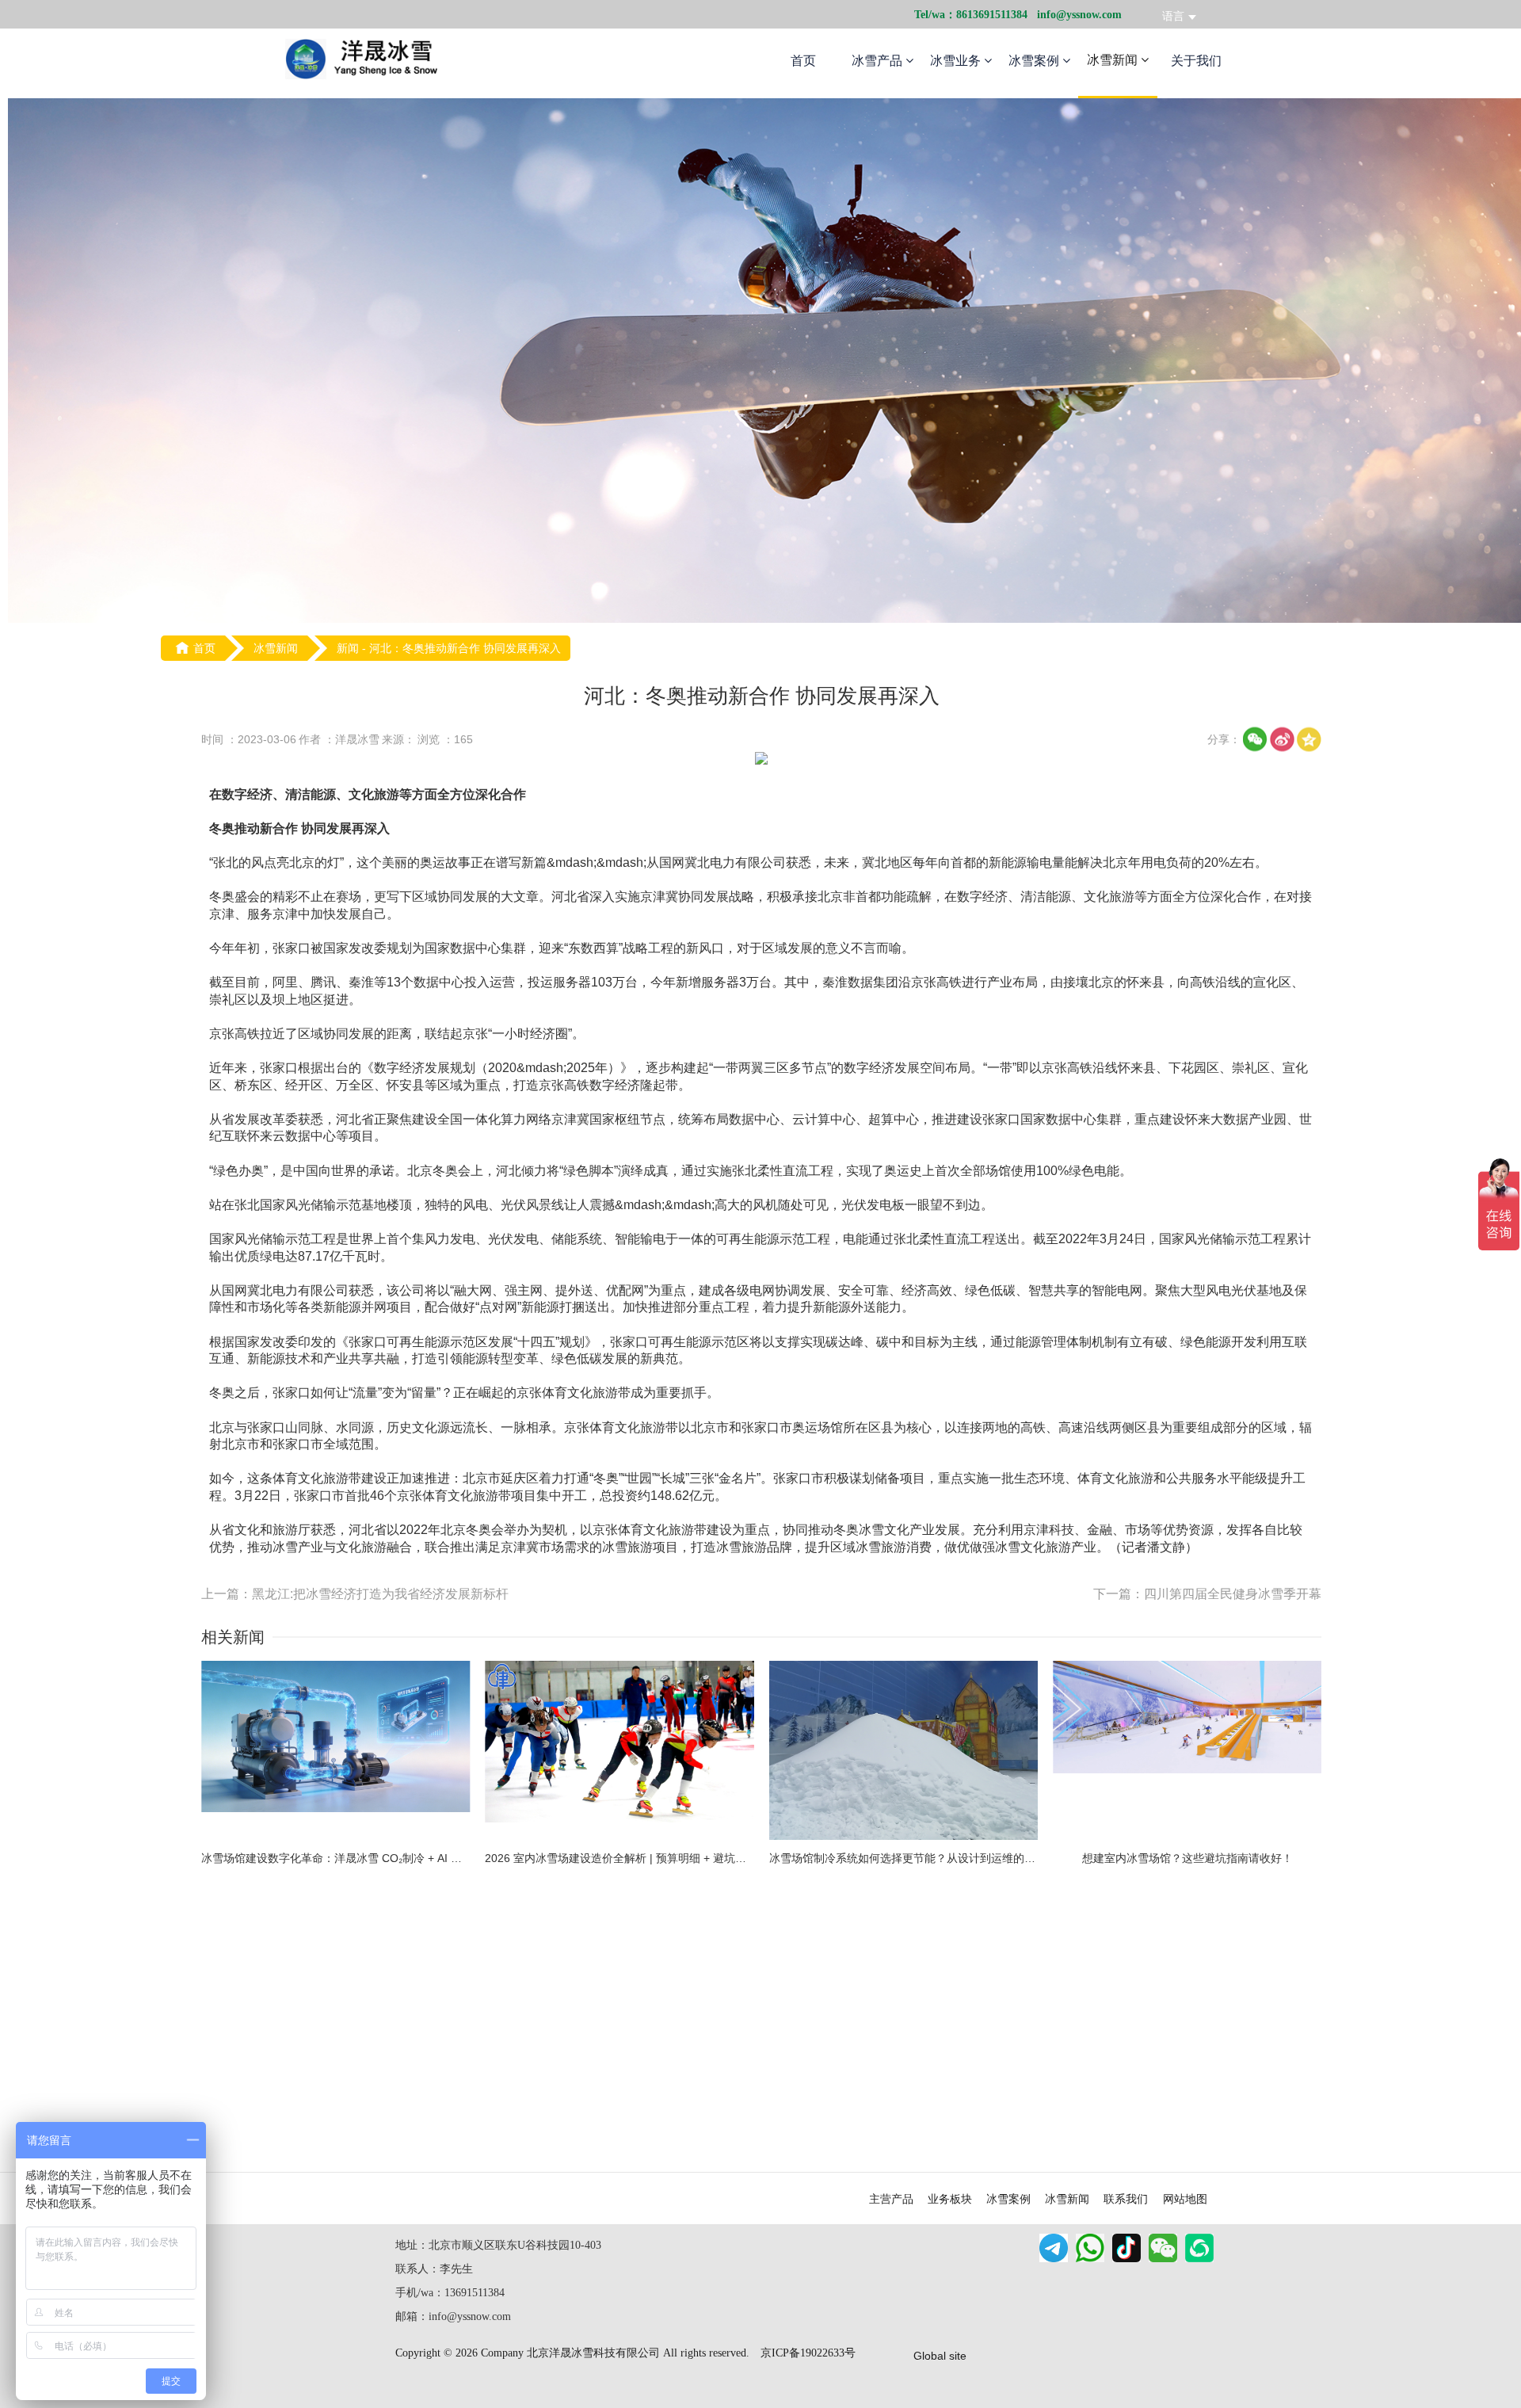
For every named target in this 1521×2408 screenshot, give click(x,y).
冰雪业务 (957, 61)
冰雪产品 (879, 61)
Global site (940, 2356)
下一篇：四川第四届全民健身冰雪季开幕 (1207, 1594)
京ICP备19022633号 (808, 2353)
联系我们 (1126, 2199)
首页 (803, 61)
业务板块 (950, 2199)
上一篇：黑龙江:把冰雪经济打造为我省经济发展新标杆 (355, 1594)
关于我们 (1196, 61)
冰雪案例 (1035, 61)
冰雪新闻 (1114, 60)
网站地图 (1185, 2199)
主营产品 (891, 2199)
